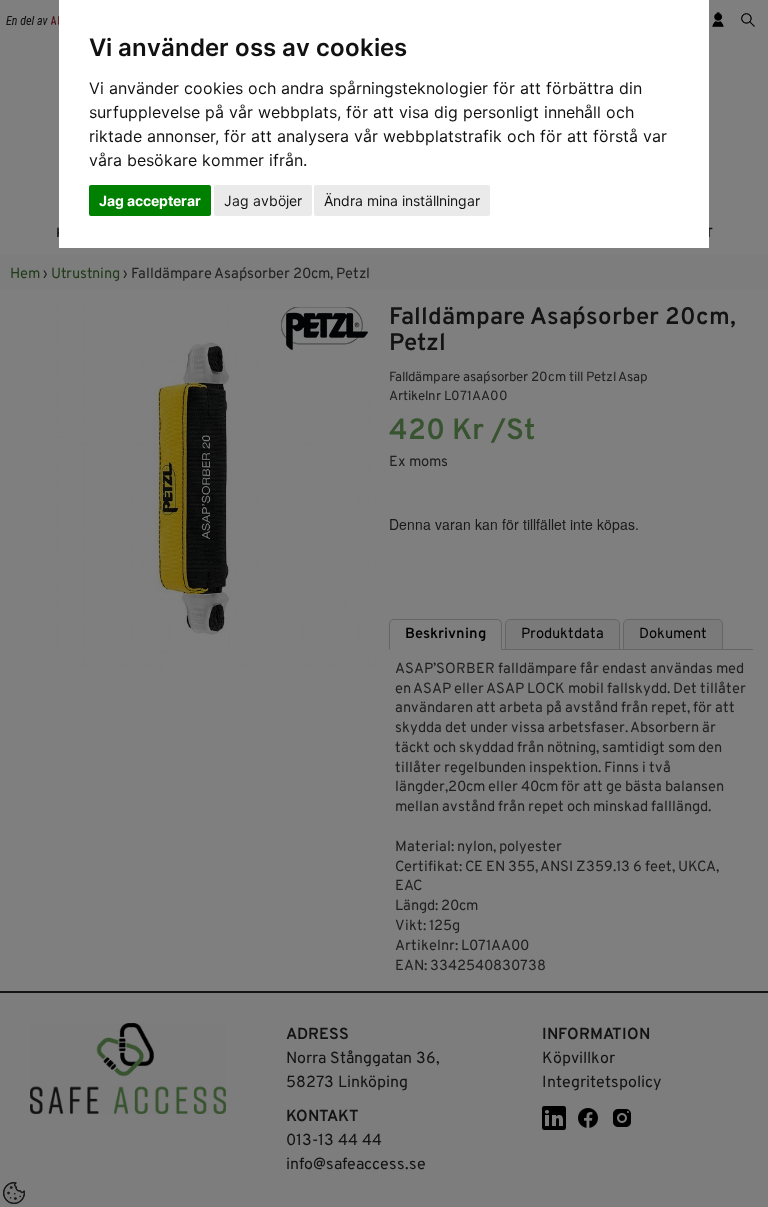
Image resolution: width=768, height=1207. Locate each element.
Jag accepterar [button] (150, 200)
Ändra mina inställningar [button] (402, 200)
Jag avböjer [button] (263, 200)
